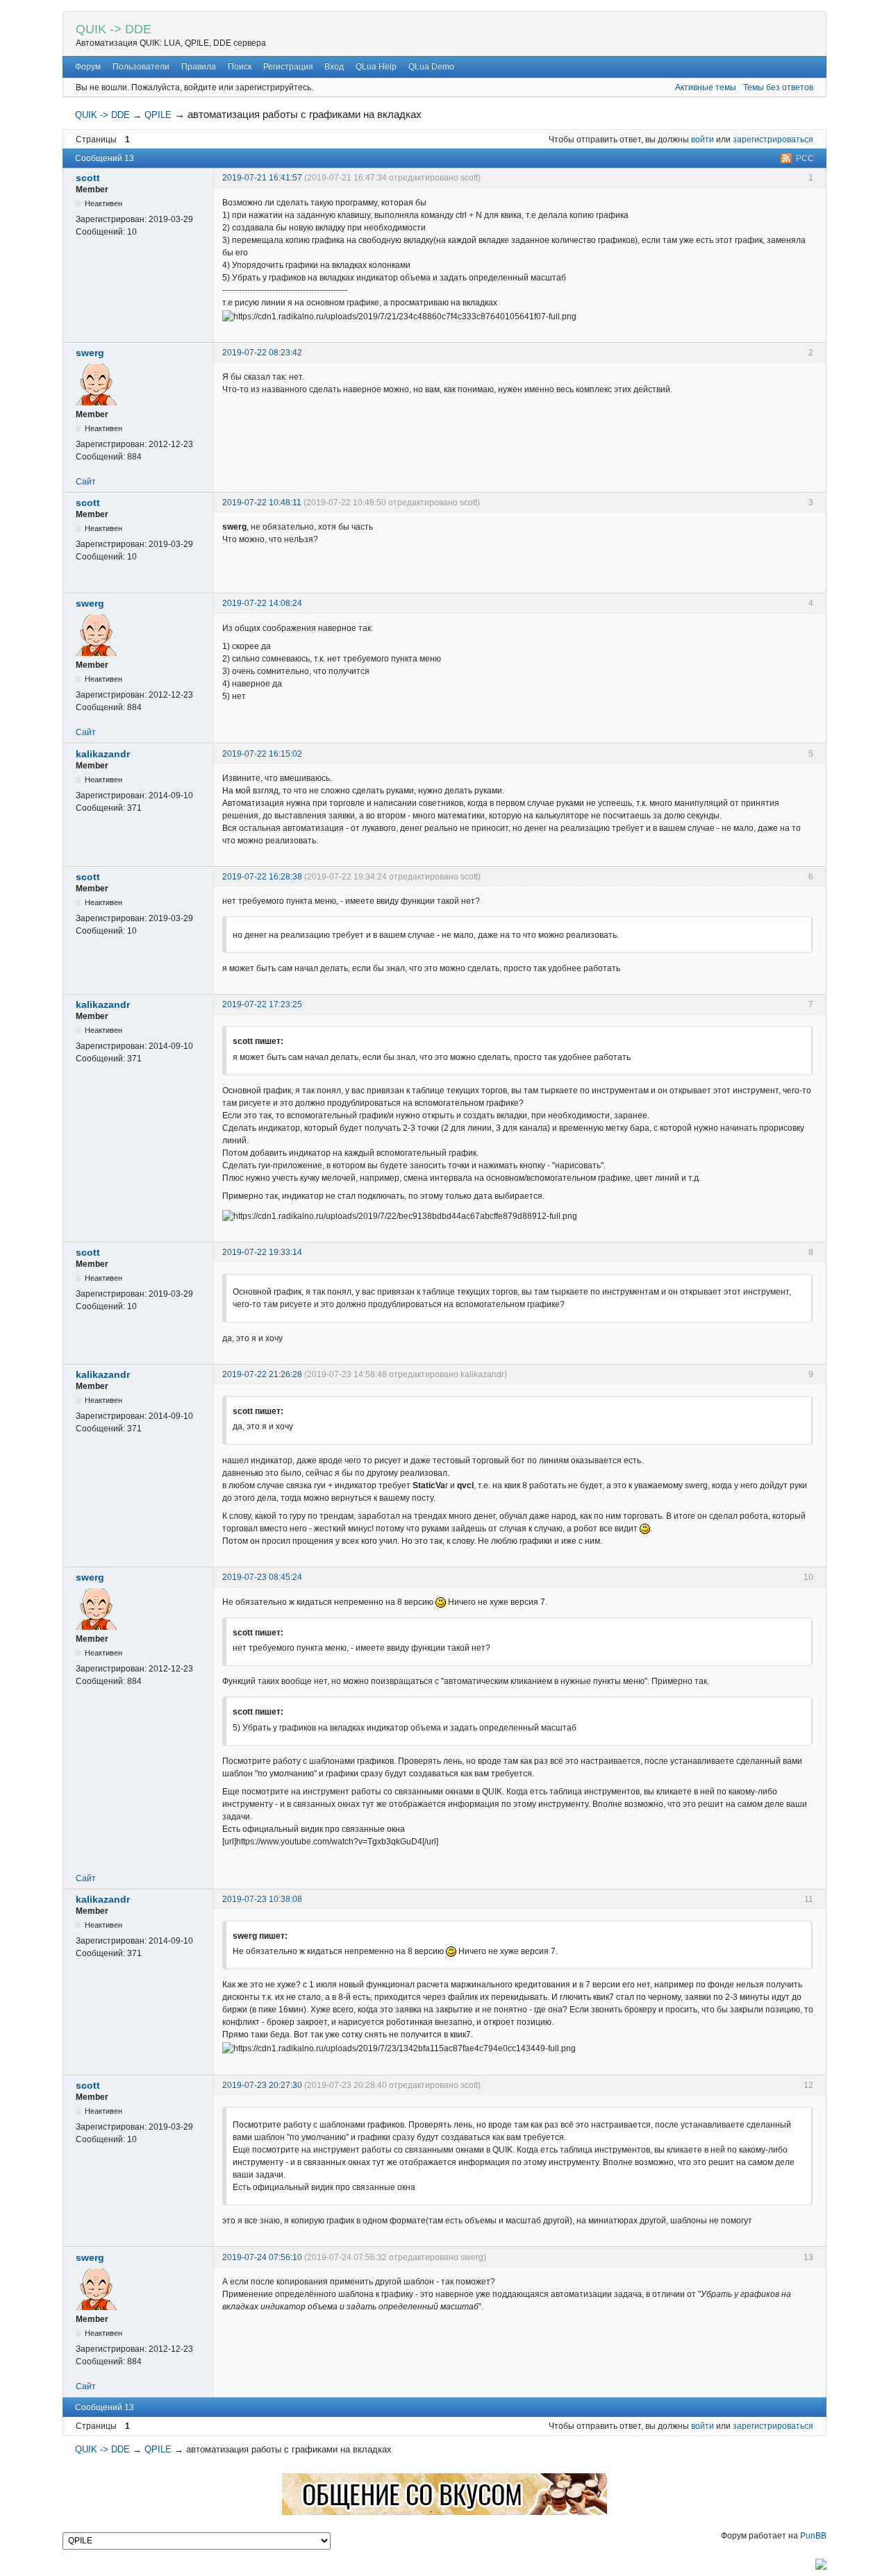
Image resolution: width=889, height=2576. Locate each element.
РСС (805, 158)
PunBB (813, 2536)
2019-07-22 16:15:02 (262, 754)
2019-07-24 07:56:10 (262, 2257)
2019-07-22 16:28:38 (262, 877)
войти (703, 140)
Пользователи (141, 67)
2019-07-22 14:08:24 (262, 603)
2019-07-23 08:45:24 (262, 1577)
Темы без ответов (778, 87)
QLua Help (376, 67)
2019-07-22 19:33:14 (262, 1252)
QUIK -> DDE (114, 29)
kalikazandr (103, 754)
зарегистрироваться (773, 140)
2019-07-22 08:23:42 (262, 353)
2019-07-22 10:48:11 (262, 503)
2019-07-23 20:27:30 (262, 2085)
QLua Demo (431, 67)
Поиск (240, 67)
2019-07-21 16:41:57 (262, 178)
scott (88, 178)
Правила (199, 67)
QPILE (158, 115)
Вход (334, 67)
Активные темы (706, 87)
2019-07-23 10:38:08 (262, 1899)
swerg (90, 353)
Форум (88, 67)
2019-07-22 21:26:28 (262, 1374)
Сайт (86, 482)
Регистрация (288, 67)
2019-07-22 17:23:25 (262, 1004)
